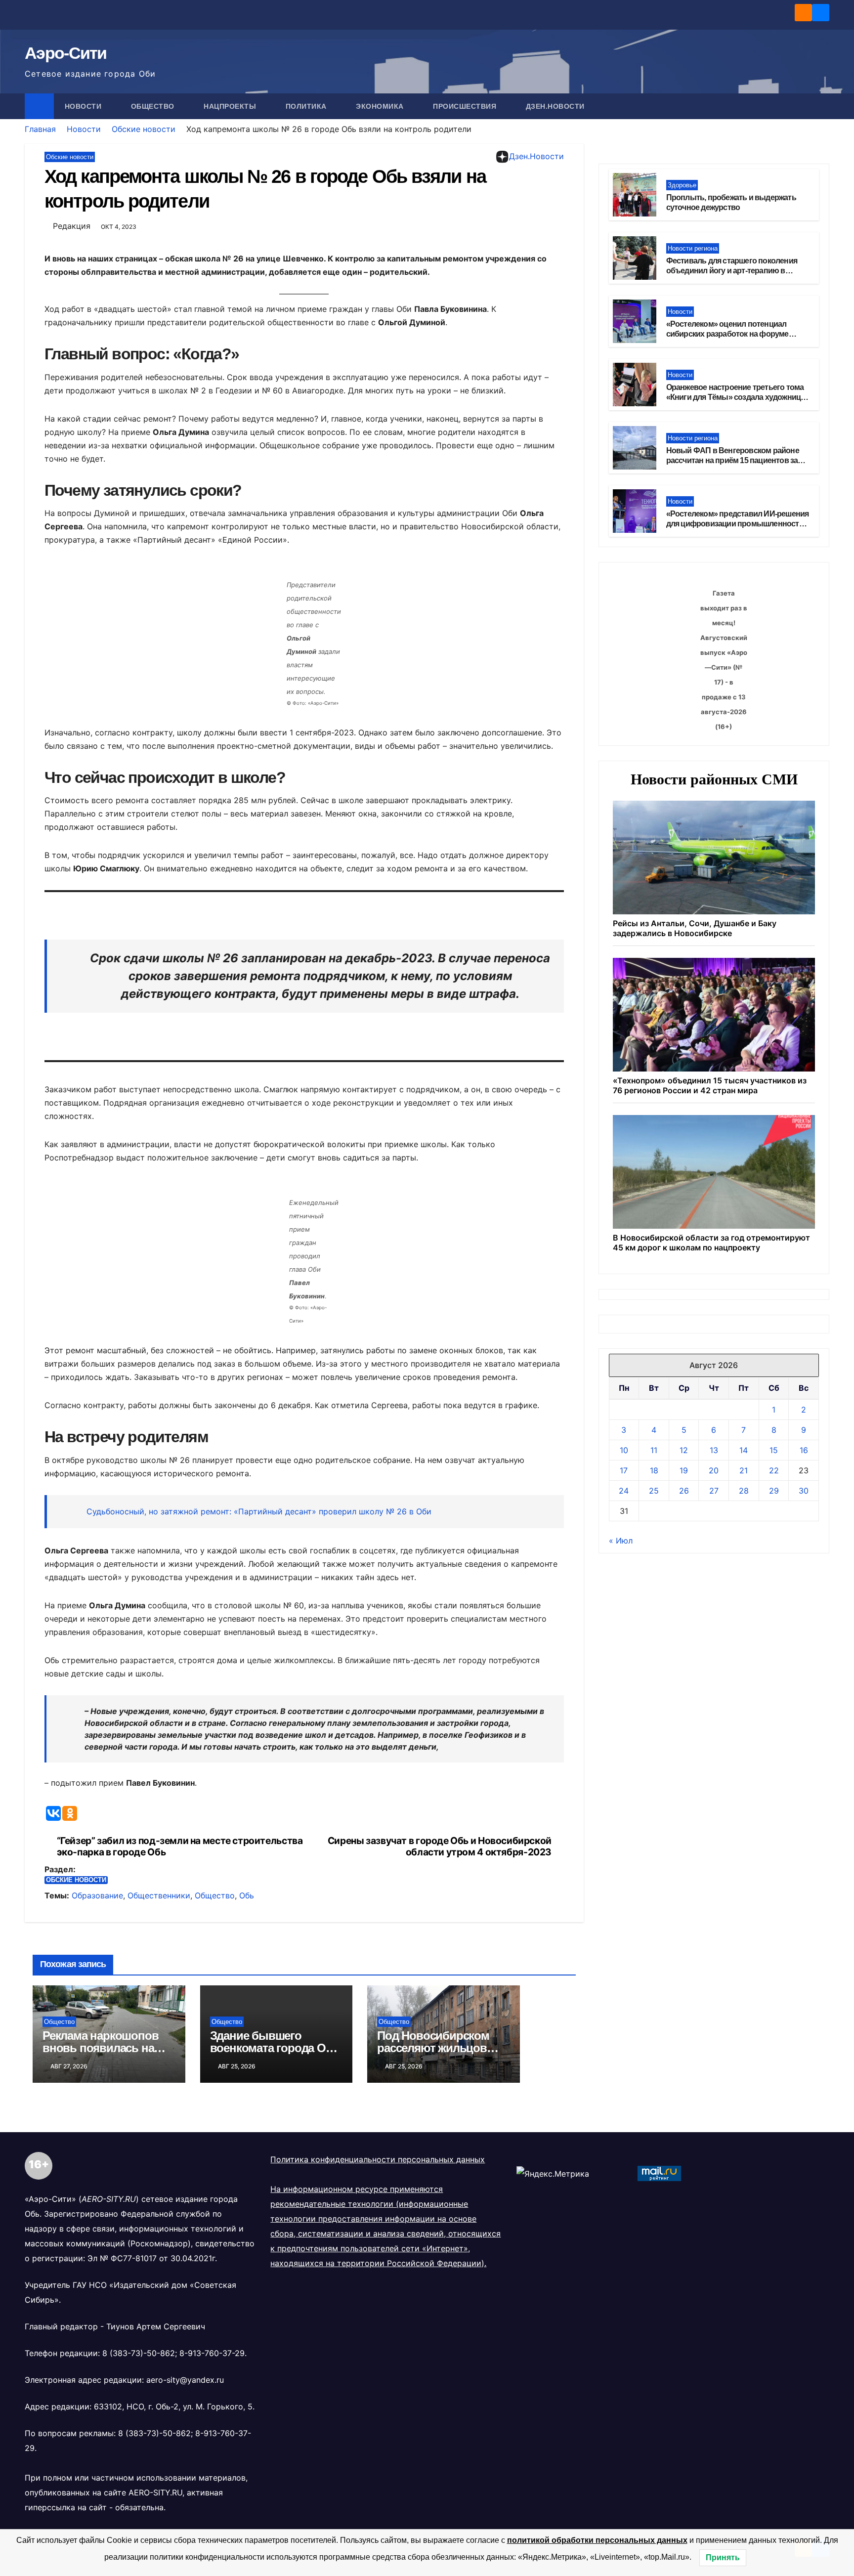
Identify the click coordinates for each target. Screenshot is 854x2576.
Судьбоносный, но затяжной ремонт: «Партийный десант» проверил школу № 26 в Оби (259, 1511)
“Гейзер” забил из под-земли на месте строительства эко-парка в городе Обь (180, 1846)
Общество (154, 106)
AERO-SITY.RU (155, 2492)
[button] (822, 106)
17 (624, 1470)
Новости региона (693, 248)
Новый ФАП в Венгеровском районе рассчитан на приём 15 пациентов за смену (733, 461)
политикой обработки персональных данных (597, 2540)
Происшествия (466, 106)
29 (774, 1491)
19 (684, 1470)
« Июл (621, 1541)
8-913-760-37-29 (212, 2353)
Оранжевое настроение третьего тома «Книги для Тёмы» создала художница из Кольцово (736, 398)
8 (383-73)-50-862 (139, 2353)
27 (714, 1491)
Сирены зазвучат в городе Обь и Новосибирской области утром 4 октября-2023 (440, 1846)
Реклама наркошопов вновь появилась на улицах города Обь (100, 2048)
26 (684, 1491)
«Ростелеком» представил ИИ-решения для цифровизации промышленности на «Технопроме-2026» (738, 524)
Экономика (381, 106)
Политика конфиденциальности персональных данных (378, 2159)
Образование (97, 1895)
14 (744, 1450)
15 (774, 1450)
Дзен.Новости (555, 106)
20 (714, 1470)
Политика (307, 106)
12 (684, 1450)
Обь (247, 1895)
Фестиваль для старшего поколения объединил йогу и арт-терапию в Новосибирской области (732, 271)
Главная (40, 129)
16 (804, 1450)
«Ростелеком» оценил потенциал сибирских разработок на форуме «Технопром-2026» (727, 334)
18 (654, 1470)
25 (654, 1491)
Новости (84, 106)
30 (804, 1491)
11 (654, 1450)
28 (744, 1491)
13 (714, 1450)
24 (624, 1491)
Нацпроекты (231, 106)
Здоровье (682, 185)
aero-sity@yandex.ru (185, 2380)
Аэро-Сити (66, 53)
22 (774, 1470)
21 (744, 1470)
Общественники (159, 1895)
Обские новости (144, 129)
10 (624, 1450)
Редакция (72, 226)
